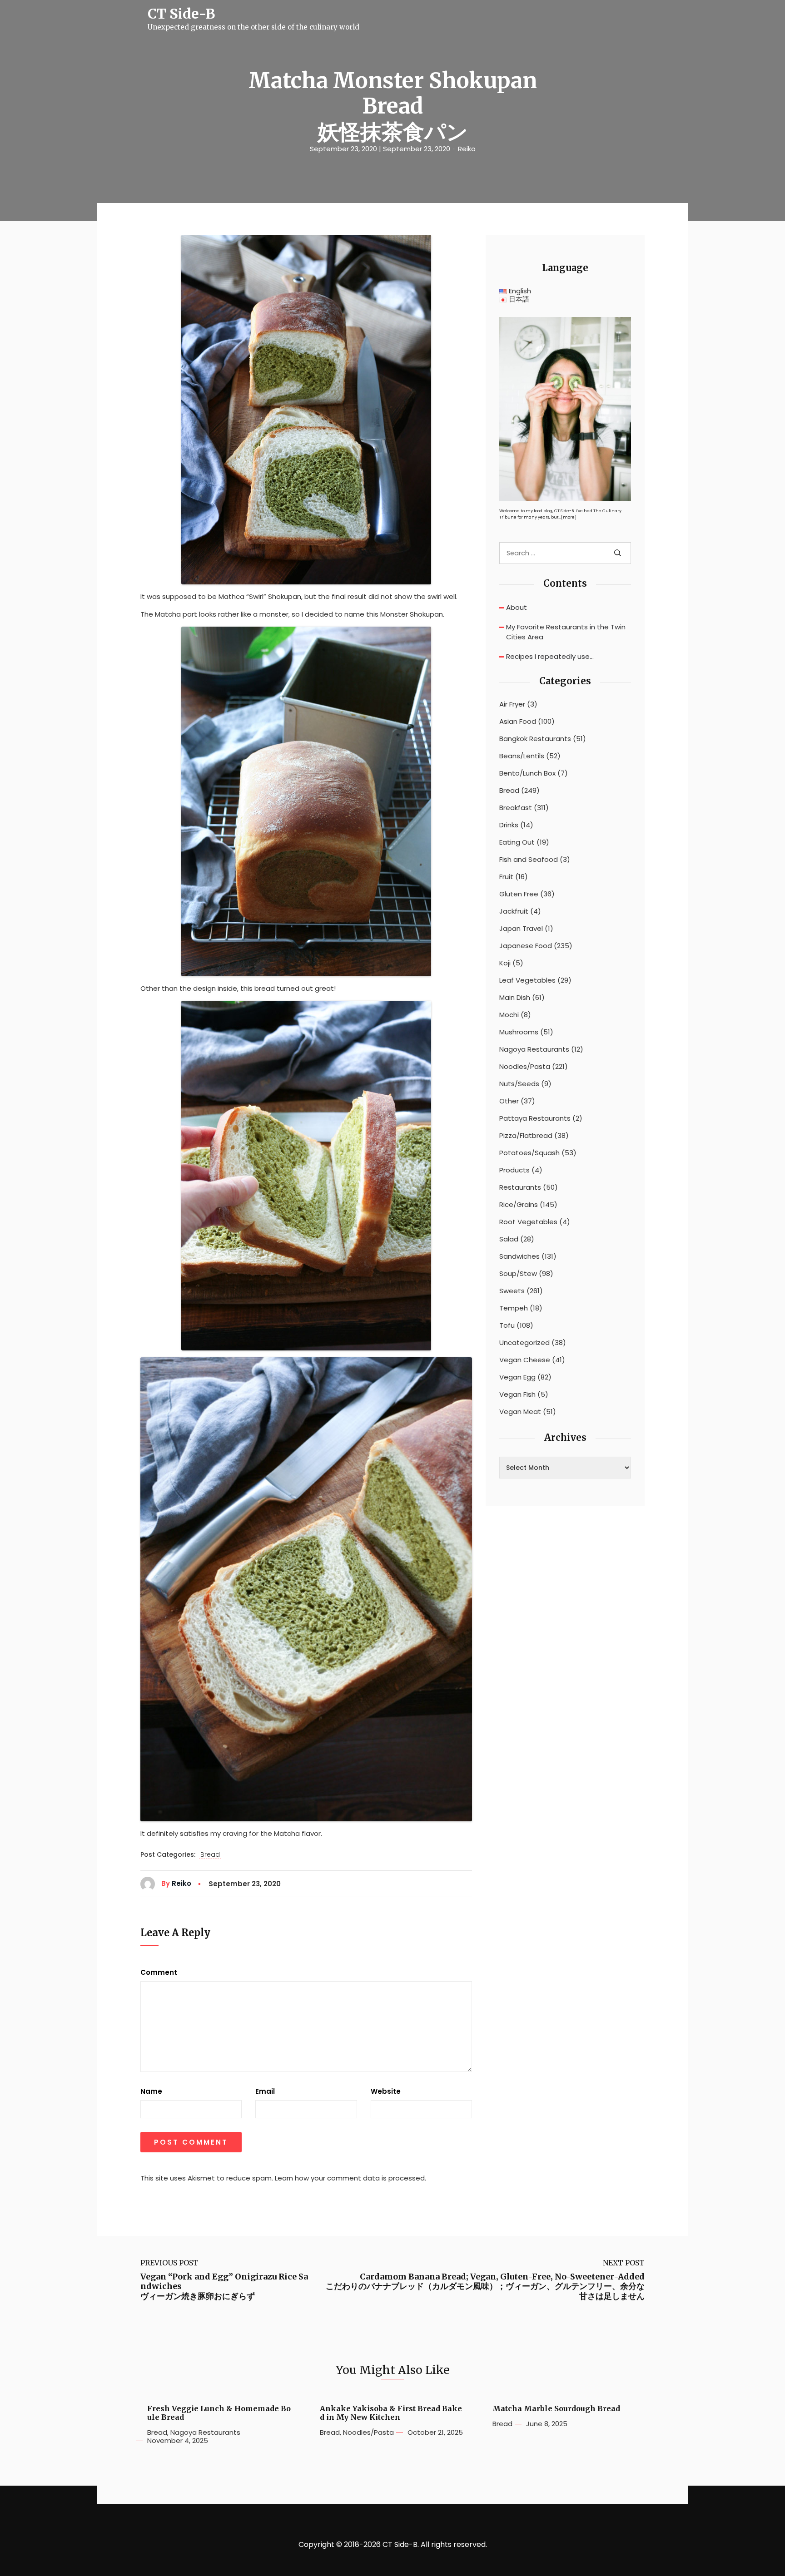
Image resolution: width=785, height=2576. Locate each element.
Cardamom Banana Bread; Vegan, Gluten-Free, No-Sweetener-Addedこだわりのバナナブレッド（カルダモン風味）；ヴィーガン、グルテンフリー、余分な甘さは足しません (485, 2287)
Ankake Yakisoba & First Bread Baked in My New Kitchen (391, 2413)
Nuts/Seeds (519, 1084)
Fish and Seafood (529, 860)
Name (151, 2091)
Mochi (509, 1015)
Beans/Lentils (522, 756)
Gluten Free (519, 894)
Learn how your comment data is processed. (350, 2178)
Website (386, 2091)
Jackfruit (514, 911)
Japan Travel (521, 929)
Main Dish (515, 998)
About (517, 607)
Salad (509, 1239)
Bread (210, 1855)
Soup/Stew (518, 1274)
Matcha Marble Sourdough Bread (556, 2409)
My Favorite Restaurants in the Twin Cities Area (566, 632)
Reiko (467, 149)
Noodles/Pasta (525, 1067)
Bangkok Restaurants (535, 739)
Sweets (512, 1291)
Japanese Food (526, 946)
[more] (569, 517)
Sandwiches (519, 1256)
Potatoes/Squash (529, 1153)
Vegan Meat (520, 1412)
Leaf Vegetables (527, 980)
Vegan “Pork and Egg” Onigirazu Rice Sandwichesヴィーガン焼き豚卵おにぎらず (224, 2287)
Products (514, 1170)
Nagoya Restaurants (534, 1049)
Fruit (506, 877)
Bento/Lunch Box (527, 773)
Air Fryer (512, 704)
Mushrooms (519, 1032)
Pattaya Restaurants (535, 1118)
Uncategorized (524, 1343)
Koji (505, 963)
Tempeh (514, 1308)
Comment (159, 1973)
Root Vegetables (528, 1222)
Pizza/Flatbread (526, 1136)
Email (265, 2091)
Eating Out (517, 842)
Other (509, 1101)
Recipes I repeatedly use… (550, 656)
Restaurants (520, 1187)
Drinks (509, 825)
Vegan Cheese (525, 1360)
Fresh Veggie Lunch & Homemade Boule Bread (219, 2413)
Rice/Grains (519, 1205)
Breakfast (516, 808)
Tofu (507, 1325)
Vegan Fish (517, 1394)
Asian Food (518, 722)
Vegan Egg (517, 1377)
